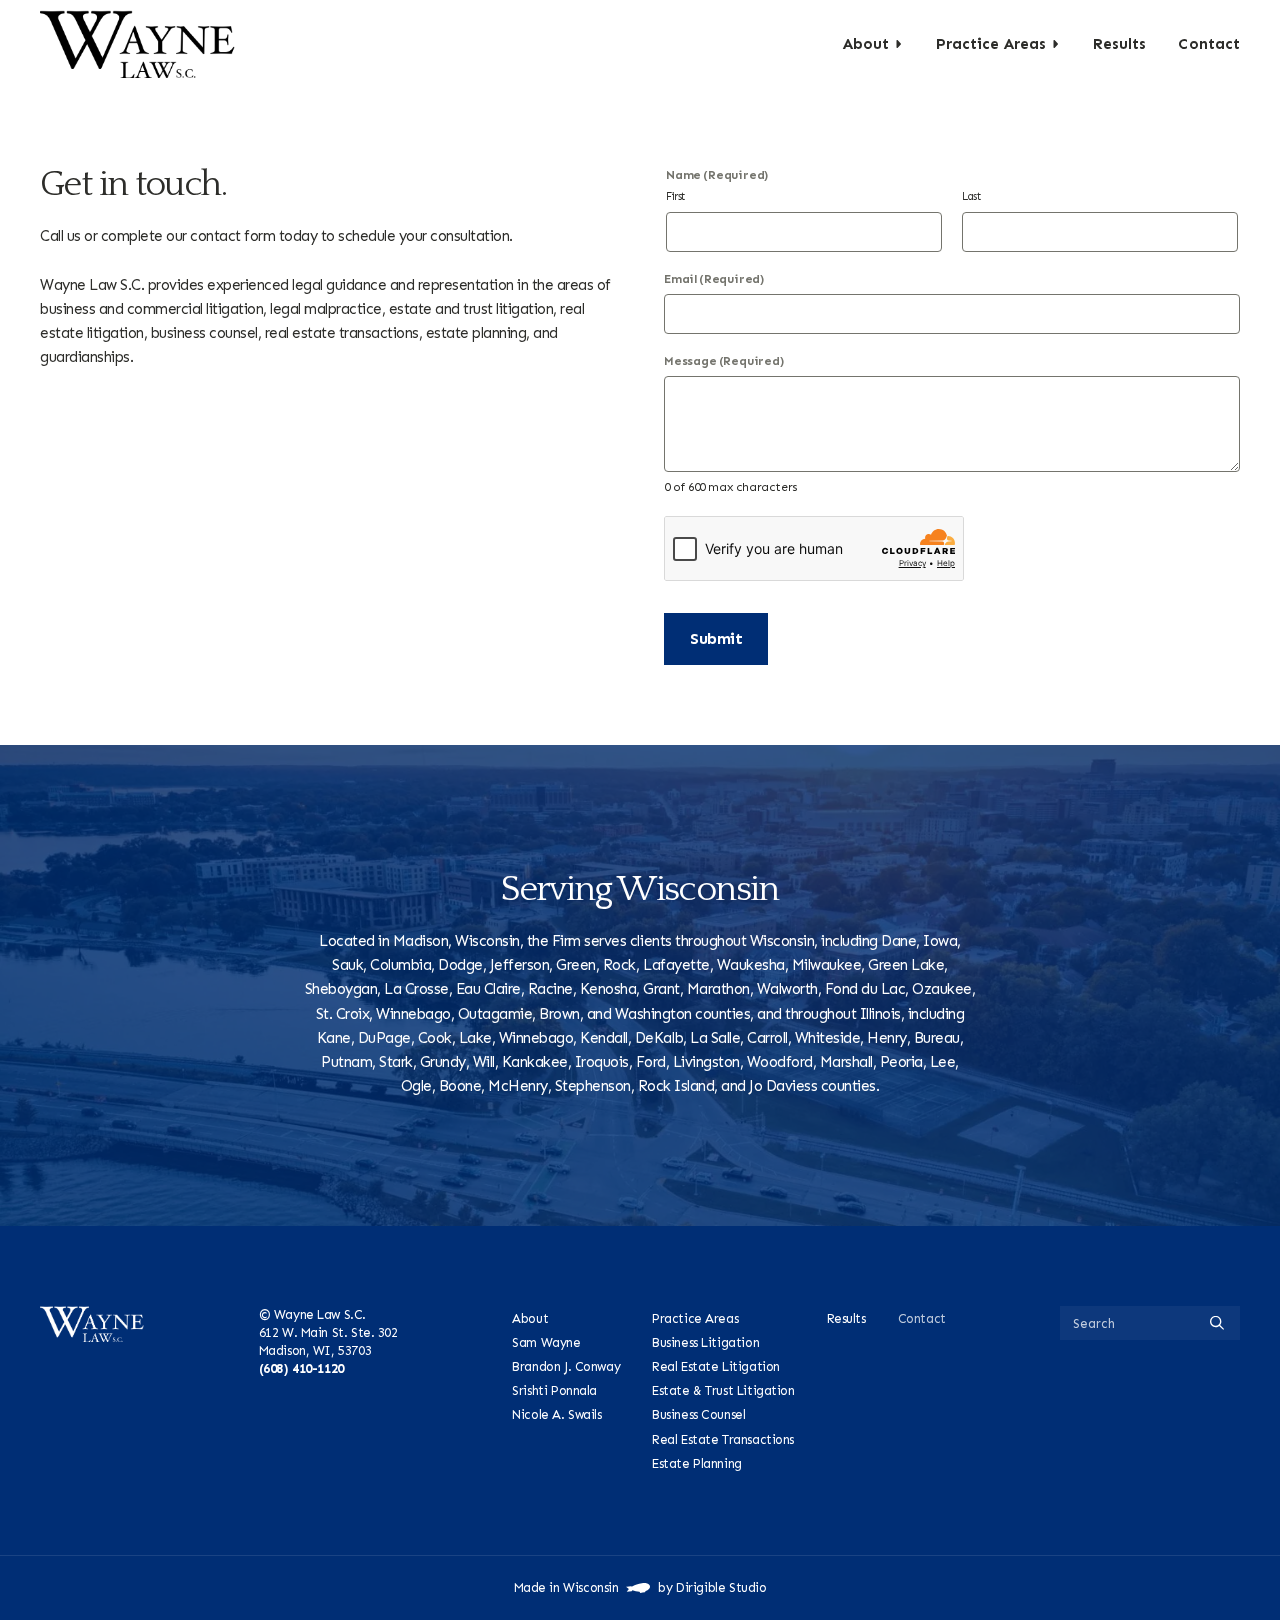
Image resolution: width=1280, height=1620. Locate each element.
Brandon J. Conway (566, 1366)
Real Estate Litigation (716, 1366)
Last (971, 196)
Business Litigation (705, 1342)
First (675, 196)
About (866, 44)
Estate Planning (697, 1463)
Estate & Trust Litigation (723, 1391)
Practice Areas (991, 44)
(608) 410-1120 (301, 1368)
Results (1120, 44)
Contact (1209, 44)
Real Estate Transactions (723, 1439)
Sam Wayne (546, 1342)
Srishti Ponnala (554, 1391)
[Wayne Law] (137, 44)
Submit (716, 638)
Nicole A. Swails (556, 1415)
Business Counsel (698, 1415)
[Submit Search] (1217, 1323)
